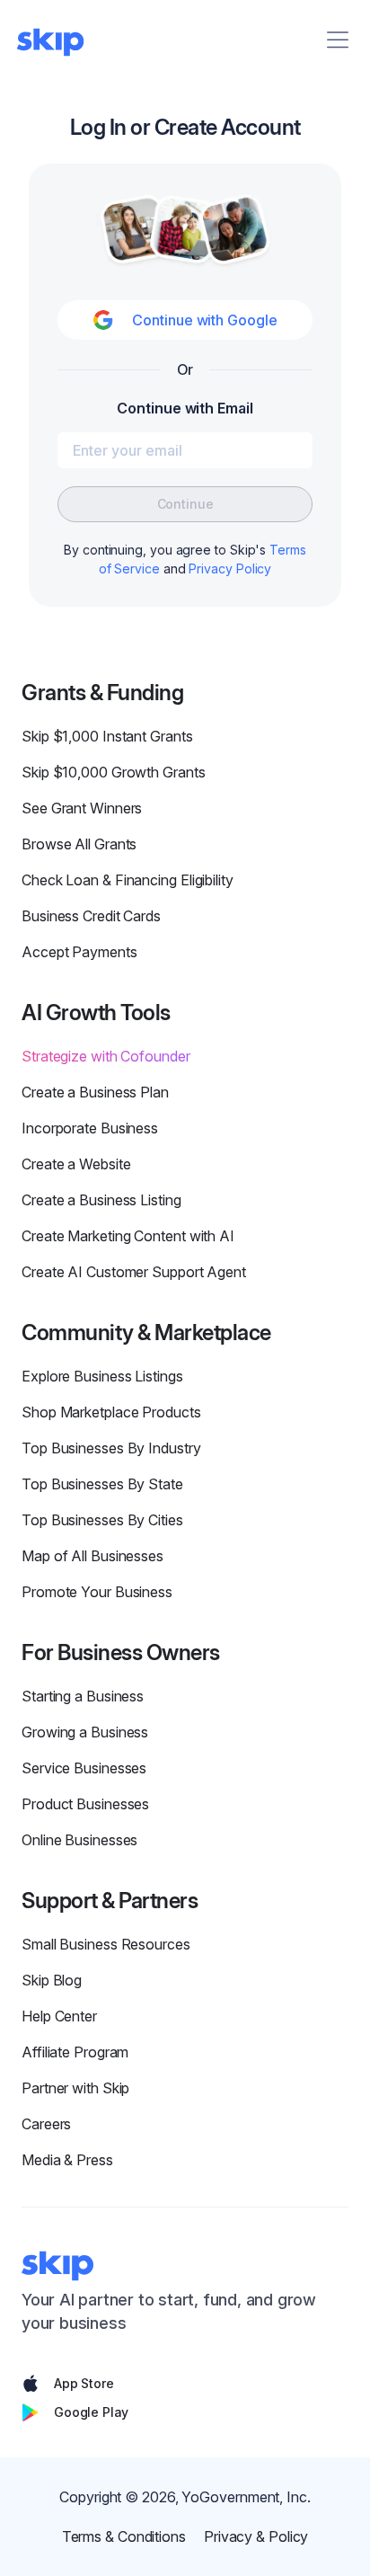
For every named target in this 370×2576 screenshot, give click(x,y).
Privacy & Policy (256, 2536)
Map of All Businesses (92, 1556)
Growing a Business (85, 1732)
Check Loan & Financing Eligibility (128, 880)
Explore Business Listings (102, 1376)
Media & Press (67, 2160)
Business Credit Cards (91, 916)
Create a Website (76, 1164)
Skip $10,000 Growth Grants (114, 772)
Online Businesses (79, 1840)
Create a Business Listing (101, 1200)
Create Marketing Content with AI (128, 1236)
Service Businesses (84, 1768)
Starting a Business (83, 1696)
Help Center (59, 2016)
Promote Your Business (97, 1592)
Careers (46, 2124)
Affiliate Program (75, 2052)
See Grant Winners (82, 808)
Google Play (91, 2412)
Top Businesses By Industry (111, 1448)
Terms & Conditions (124, 2536)
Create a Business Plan (95, 1092)
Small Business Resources (106, 1944)
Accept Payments (79, 952)
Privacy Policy (230, 568)
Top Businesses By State (102, 1484)
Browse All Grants (79, 844)
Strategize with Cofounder (106, 1056)
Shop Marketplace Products (111, 1412)
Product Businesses (85, 1804)
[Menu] (338, 40)
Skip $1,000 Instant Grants (107, 736)
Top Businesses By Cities (102, 1520)
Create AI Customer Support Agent (134, 1272)
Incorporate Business (90, 1128)
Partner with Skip (75, 2088)
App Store (84, 2383)
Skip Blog (52, 1980)
